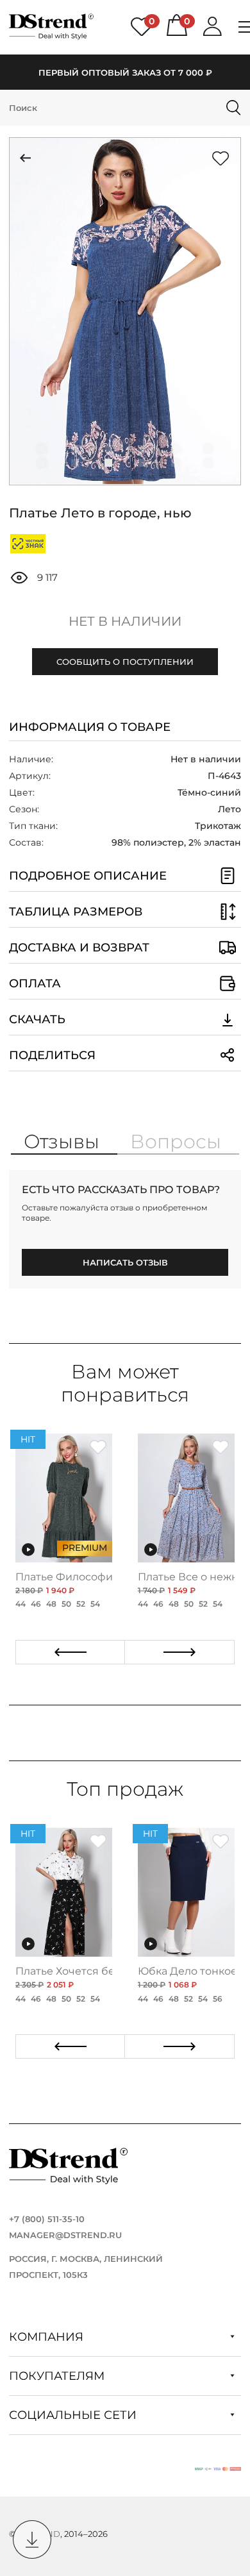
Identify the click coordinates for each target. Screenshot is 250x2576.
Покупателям (58, 2376)
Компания (48, 2337)
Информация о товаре (90, 727)
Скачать (37, 1019)
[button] (42, 449)
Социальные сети (74, 2415)
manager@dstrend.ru (65, 2235)
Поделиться (52, 1055)
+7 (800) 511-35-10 (47, 2219)
